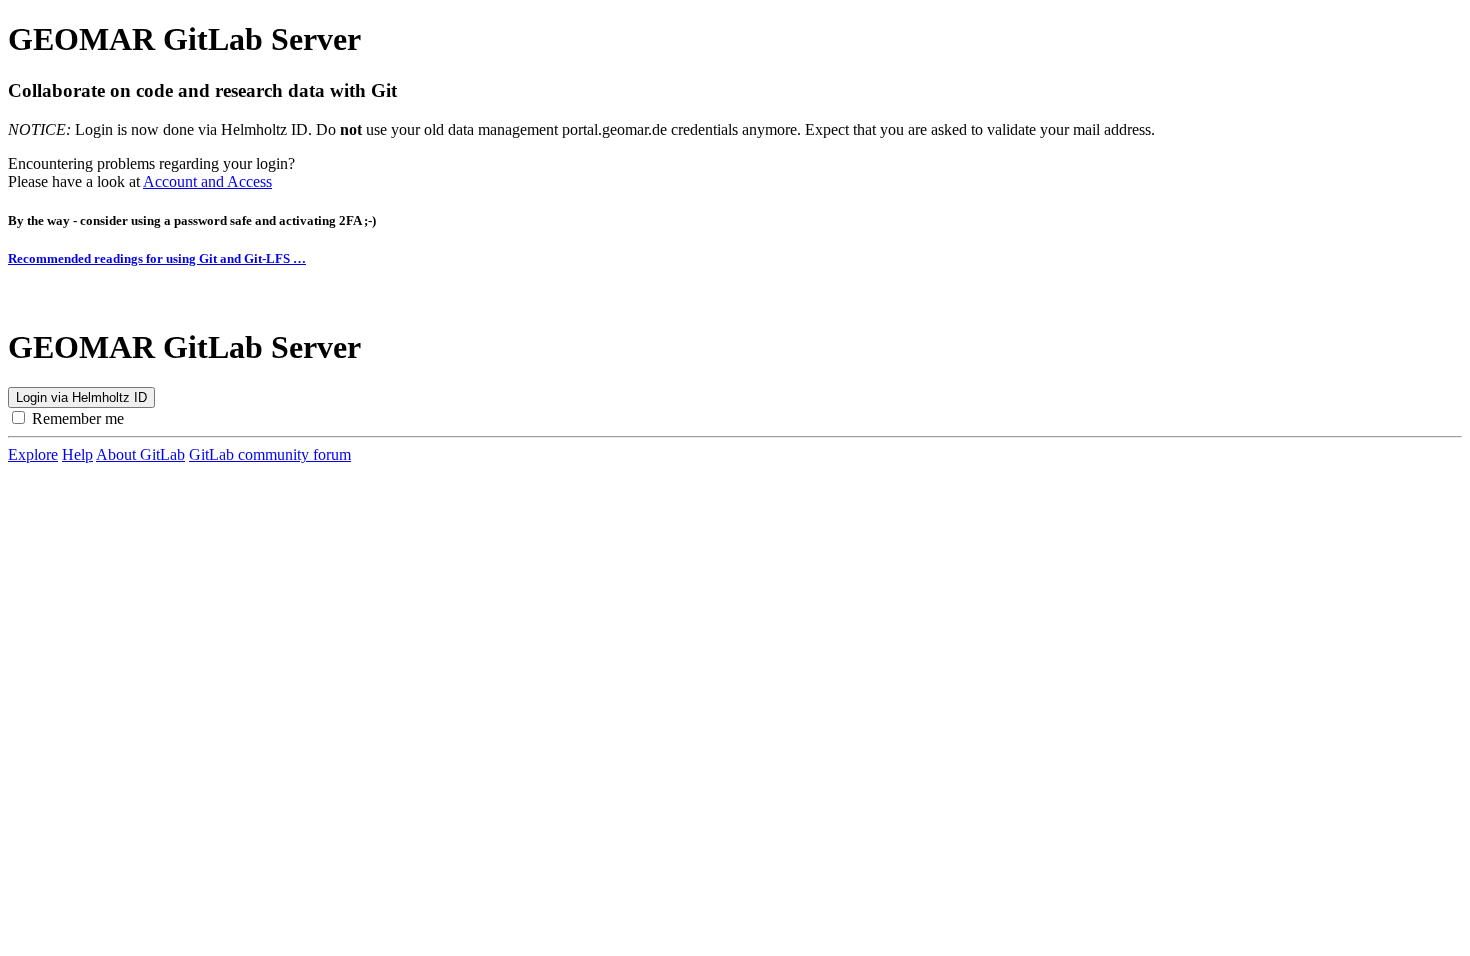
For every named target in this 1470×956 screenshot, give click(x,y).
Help (77, 454)
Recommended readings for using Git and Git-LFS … (157, 258)
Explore (33, 454)
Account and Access (207, 181)
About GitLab (140, 454)
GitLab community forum (270, 454)
